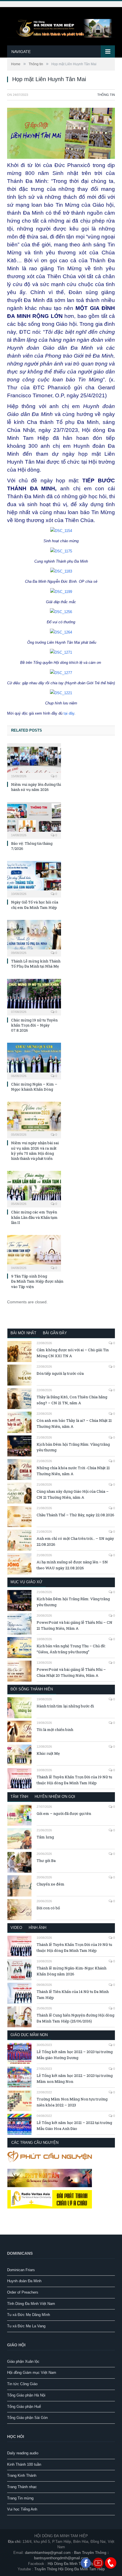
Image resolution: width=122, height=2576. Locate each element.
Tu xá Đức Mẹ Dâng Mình (29, 2315)
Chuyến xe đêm (51, 1884)
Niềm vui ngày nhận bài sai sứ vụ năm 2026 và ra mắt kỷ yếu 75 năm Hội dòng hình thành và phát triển (35, 1151)
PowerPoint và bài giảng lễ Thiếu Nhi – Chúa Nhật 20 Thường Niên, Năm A (71, 1672)
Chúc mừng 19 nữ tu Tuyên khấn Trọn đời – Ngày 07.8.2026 (34, 1025)
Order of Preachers (23, 2292)
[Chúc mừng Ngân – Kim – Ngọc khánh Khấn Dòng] (34, 1060)
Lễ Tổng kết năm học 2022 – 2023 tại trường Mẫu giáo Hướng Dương (75, 2055)
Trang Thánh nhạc (22, 2487)
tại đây (69, 713)
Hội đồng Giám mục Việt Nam (32, 2373)
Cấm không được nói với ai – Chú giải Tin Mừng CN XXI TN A (73, 1353)
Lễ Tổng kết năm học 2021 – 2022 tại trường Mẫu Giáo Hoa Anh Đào (74, 2126)
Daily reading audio (23, 2453)
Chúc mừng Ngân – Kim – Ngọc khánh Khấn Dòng (34, 1087)
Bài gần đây (55, 1333)
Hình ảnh (37, 1928)
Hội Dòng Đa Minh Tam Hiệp (71, 2564)
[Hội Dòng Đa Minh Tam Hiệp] (61, 27)
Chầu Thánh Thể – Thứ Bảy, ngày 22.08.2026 (75, 1515)
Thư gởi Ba (46, 1861)
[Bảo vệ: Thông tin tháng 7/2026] (34, 820)
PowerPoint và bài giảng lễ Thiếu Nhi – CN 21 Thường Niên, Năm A (74, 1625)
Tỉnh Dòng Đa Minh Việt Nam (31, 2304)
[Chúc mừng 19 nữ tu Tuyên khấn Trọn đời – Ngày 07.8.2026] (34, 996)
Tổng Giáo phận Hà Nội (26, 2395)
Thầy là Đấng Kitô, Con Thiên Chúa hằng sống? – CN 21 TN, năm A (72, 1400)
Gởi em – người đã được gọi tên (64, 1813)
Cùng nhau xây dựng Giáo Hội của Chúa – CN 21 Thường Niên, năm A (73, 1494)
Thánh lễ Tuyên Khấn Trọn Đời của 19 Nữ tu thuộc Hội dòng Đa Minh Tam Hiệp (74, 1780)
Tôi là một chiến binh (55, 1730)
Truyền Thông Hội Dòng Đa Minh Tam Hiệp (70, 2569)
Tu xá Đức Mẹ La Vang (26, 2326)
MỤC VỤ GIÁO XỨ (26, 1582)
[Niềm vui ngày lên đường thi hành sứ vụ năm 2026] (34, 761)
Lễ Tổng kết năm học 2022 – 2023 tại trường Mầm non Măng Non (75, 2078)
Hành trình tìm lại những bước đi (65, 1706)
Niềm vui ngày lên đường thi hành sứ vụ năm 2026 (36, 787)
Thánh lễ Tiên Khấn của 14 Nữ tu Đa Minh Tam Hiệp (73, 1995)
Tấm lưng (45, 1837)
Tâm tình (19, 1797)
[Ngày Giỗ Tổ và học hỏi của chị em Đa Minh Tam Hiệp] (34, 879)
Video (16, 1928)
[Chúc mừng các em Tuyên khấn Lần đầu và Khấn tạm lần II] (34, 1188)
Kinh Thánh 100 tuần (24, 2464)
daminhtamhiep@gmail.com (48, 2553)
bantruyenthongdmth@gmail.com (61, 2558)
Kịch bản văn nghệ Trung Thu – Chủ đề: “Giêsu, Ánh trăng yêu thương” (71, 1649)
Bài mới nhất (23, 1333)
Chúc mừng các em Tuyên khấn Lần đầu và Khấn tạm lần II (34, 1217)
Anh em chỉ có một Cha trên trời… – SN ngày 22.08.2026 (75, 1541)
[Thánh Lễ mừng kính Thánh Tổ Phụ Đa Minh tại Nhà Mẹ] (34, 938)
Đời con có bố (48, 1908)
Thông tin (106, 95)
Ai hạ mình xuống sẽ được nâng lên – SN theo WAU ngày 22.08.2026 (72, 1565)
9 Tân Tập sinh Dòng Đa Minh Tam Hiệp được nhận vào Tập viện (37, 1281)
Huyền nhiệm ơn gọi (55, 1797)
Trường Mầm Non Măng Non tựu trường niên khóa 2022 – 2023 (72, 2102)
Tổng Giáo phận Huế (24, 2407)
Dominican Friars (21, 2270)
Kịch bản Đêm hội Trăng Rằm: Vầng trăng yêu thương (73, 1447)
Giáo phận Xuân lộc (23, 2361)
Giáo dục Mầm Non (29, 2035)
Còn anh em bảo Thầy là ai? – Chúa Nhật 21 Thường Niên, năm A (74, 1423)
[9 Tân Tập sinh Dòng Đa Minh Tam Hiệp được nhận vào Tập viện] (34, 1253)
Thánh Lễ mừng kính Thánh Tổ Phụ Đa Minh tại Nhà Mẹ (36, 964)
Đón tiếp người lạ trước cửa (60, 1373)
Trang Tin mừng (20, 2498)
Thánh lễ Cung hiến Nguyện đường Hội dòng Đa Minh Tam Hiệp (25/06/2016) (75, 2018)
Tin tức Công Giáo (22, 2384)
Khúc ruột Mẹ (48, 1753)
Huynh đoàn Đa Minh (24, 2281)
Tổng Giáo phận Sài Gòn (27, 2418)
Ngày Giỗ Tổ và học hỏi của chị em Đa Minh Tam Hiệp (35, 905)
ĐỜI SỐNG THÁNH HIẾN (32, 1689)
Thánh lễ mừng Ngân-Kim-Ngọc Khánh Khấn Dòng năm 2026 (71, 1971)
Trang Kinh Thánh (22, 2475)
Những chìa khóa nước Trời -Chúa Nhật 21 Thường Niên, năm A (73, 1471)
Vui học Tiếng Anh (22, 2509)
